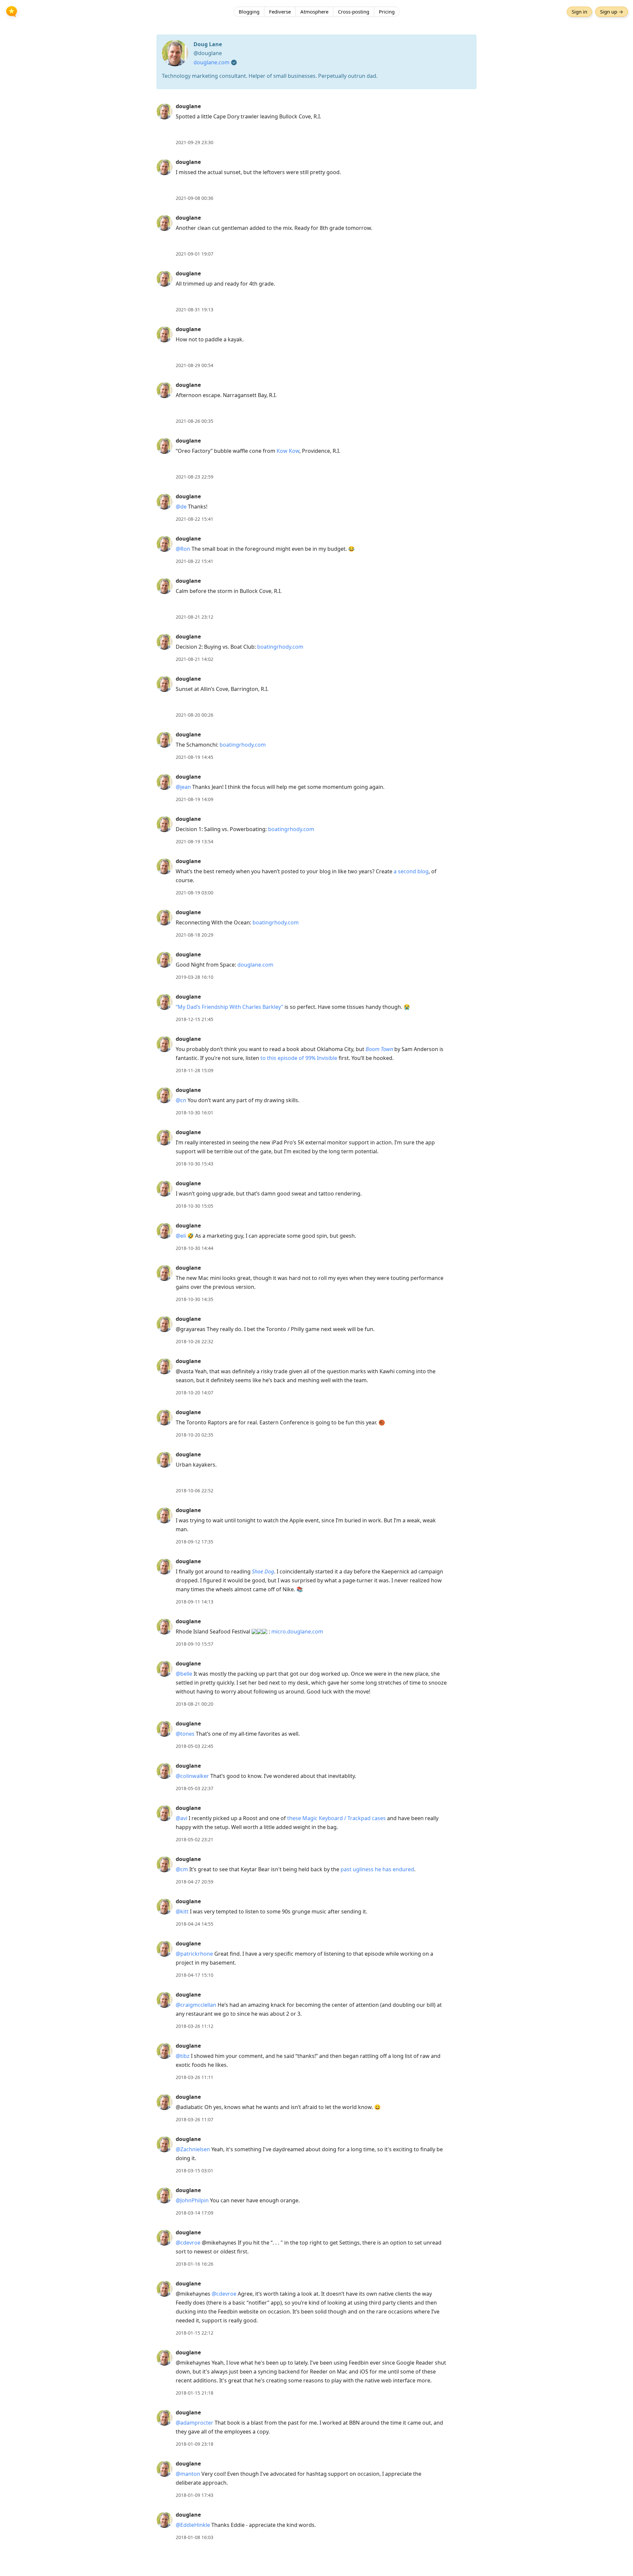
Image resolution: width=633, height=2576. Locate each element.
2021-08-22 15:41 (195, 519)
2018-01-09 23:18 (195, 2444)
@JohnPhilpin (192, 2200)
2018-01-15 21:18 (195, 2393)
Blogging (249, 12)
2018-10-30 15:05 (195, 1206)
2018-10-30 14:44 (195, 1248)
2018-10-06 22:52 (195, 1490)
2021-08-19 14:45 (195, 757)
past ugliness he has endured (377, 1869)
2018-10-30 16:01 (195, 1113)
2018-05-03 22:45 (195, 1746)
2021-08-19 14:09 (195, 799)
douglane (188, 106)
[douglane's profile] (165, 111)
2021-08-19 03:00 (195, 893)
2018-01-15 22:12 (195, 2333)
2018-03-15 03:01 (195, 2171)
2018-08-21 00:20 (195, 1704)
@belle (184, 1674)
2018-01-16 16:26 (195, 2264)
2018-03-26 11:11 (195, 2077)
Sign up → (612, 12)
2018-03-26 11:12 (195, 2026)
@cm (182, 1869)
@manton (188, 2474)
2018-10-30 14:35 (195, 1299)
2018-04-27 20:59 (195, 1882)
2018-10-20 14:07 (195, 1393)
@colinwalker (192, 1776)
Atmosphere (314, 12)
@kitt (182, 1911)
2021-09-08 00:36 (195, 198)
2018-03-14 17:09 (195, 2213)
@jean (183, 787)
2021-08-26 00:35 (195, 421)
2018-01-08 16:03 (195, 2537)
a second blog (411, 871)
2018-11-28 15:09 (195, 1070)
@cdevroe (188, 2243)
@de (181, 507)
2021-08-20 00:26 (195, 715)
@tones (185, 1734)
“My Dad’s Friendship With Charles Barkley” (229, 1007)
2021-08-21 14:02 (195, 659)
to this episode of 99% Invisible (299, 1058)
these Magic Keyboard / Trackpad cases (336, 1818)
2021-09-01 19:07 (195, 254)
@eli (181, 1236)
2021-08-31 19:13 (195, 310)
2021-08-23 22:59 (195, 477)
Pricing (387, 12)
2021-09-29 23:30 (195, 142)
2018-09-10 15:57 (195, 1644)
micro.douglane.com (297, 1631)
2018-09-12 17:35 (195, 1542)
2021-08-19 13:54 (195, 841)
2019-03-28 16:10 (195, 977)
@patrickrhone (194, 1954)
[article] (316, 124)
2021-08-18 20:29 (195, 935)
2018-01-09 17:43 (195, 2495)
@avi (181, 1818)
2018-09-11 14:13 (195, 1602)
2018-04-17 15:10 (195, 1975)
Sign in (579, 12)
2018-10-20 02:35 (195, 1435)
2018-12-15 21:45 (195, 1019)
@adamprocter (195, 2423)
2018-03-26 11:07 (195, 2119)
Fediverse (280, 12)
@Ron (183, 549)
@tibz (183, 2056)
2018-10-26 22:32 (195, 1341)
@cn (181, 1100)
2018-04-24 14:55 (195, 1924)
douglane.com (211, 62)
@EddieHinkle (193, 2525)
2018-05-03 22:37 (195, 1788)
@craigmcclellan (196, 2005)
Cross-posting (354, 12)
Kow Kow (288, 451)
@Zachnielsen (193, 2149)
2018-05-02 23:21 (195, 1839)
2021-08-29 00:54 (195, 365)
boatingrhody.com (280, 647)
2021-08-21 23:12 (195, 617)
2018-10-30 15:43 (195, 1164)
